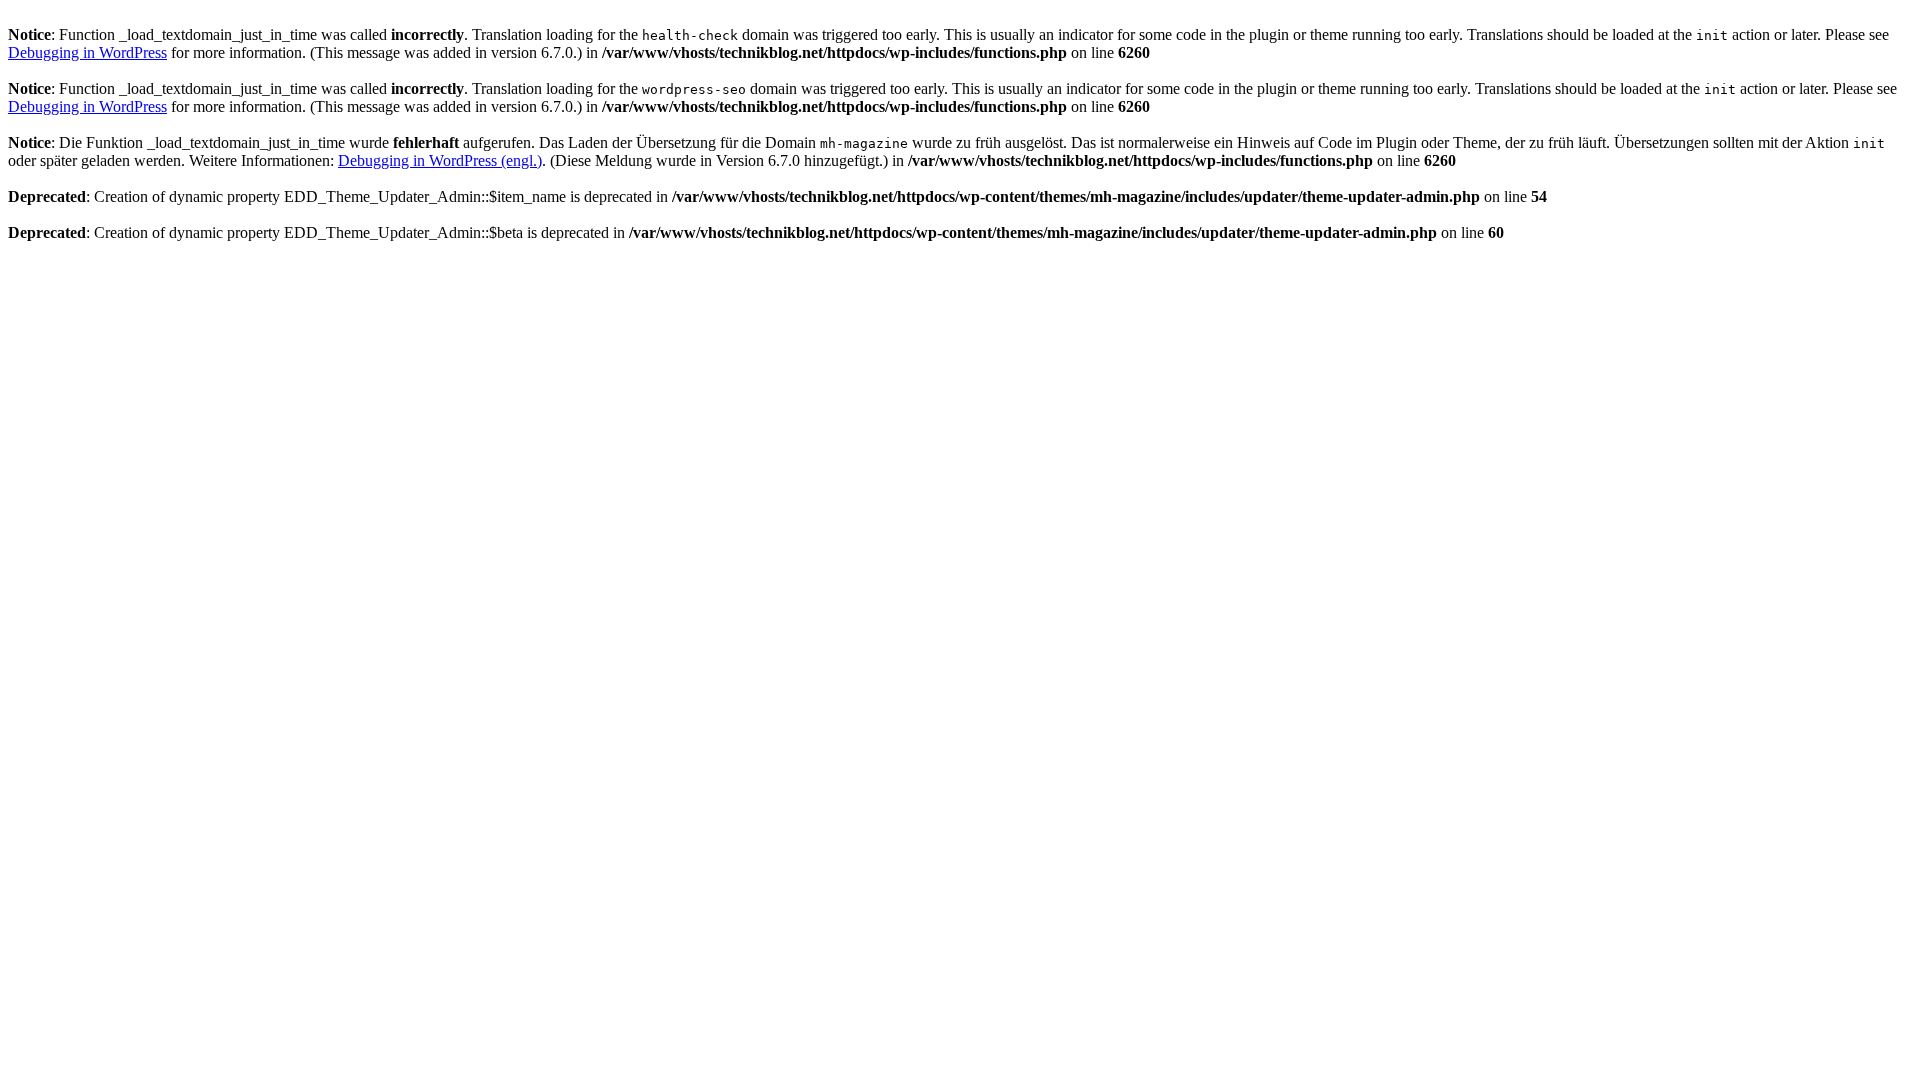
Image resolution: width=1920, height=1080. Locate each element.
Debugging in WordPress (87, 52)
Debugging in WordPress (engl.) (440, 160)
